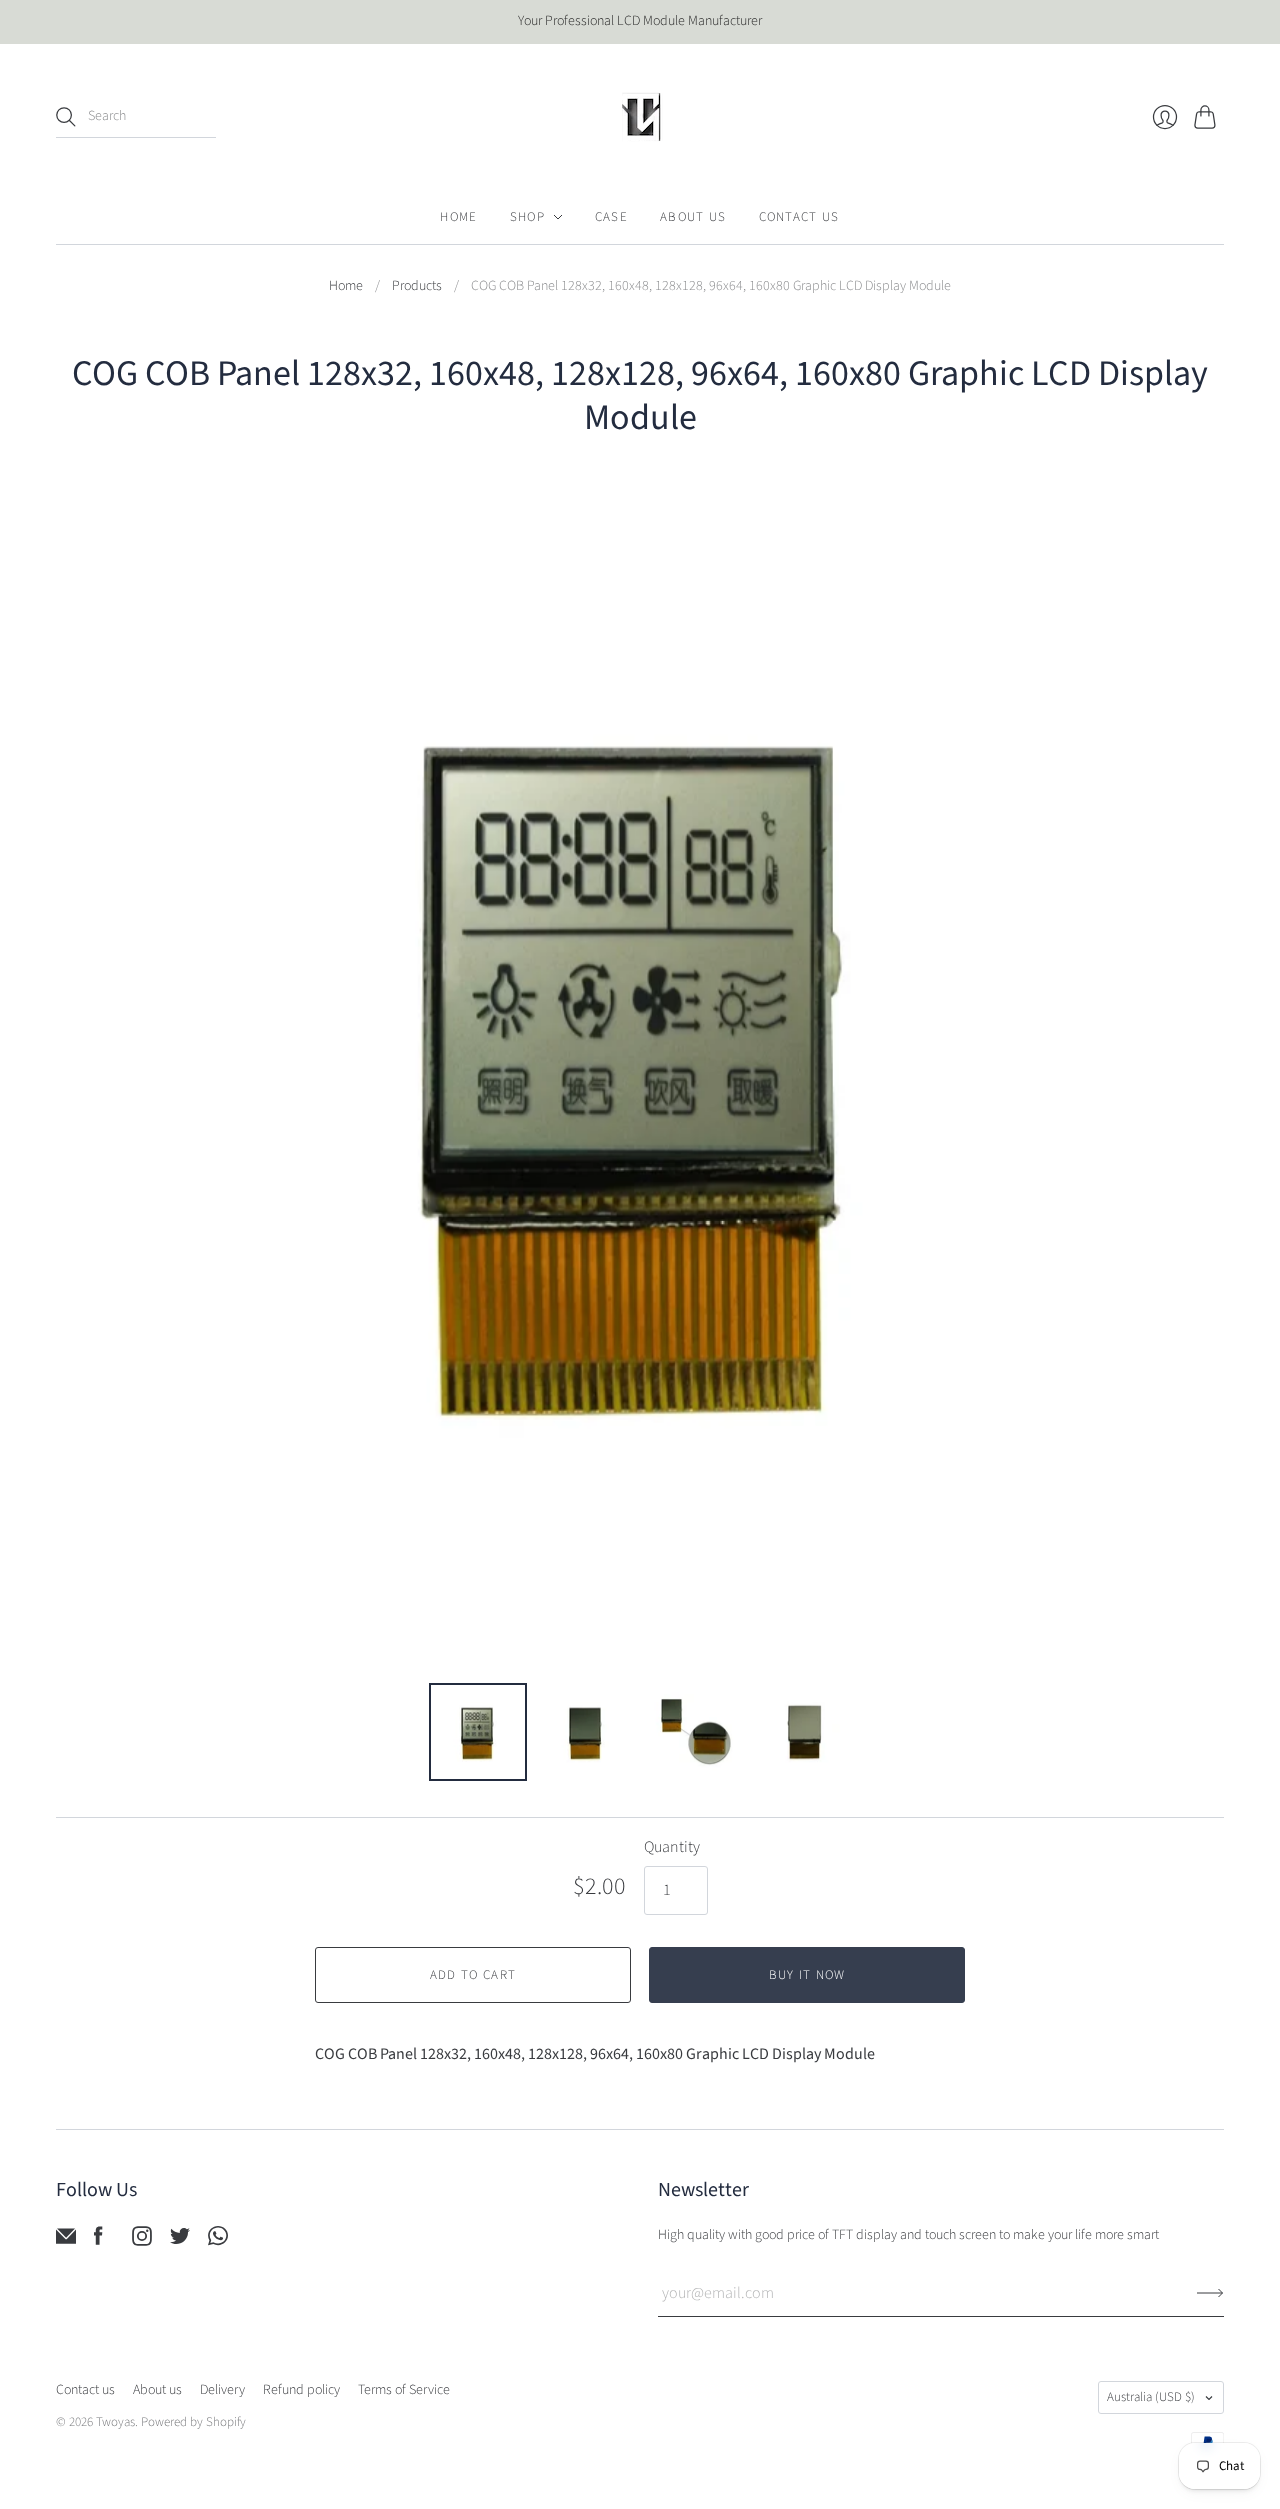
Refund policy (301, 2390)
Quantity (672, 1847)
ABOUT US (693, 217)
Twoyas (115, 2422)
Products (417, 286)
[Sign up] (1210, 2293)
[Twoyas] (640, 117)
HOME (458, 217)
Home (346, 286)
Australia (1151, 2397)
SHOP (527, 217)
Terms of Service (404, 2390)
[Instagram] (142, 2241)
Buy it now (807, 1975)
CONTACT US (799, 217)
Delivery (222, 2390)
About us (157, 2390)
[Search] (66, 117)
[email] (66, 2241)
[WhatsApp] (218, 2241)
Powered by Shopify (193, 2422)
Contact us (85, 2390)
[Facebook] (98, 2241)
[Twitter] (180, 2241)
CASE (611, 217)
